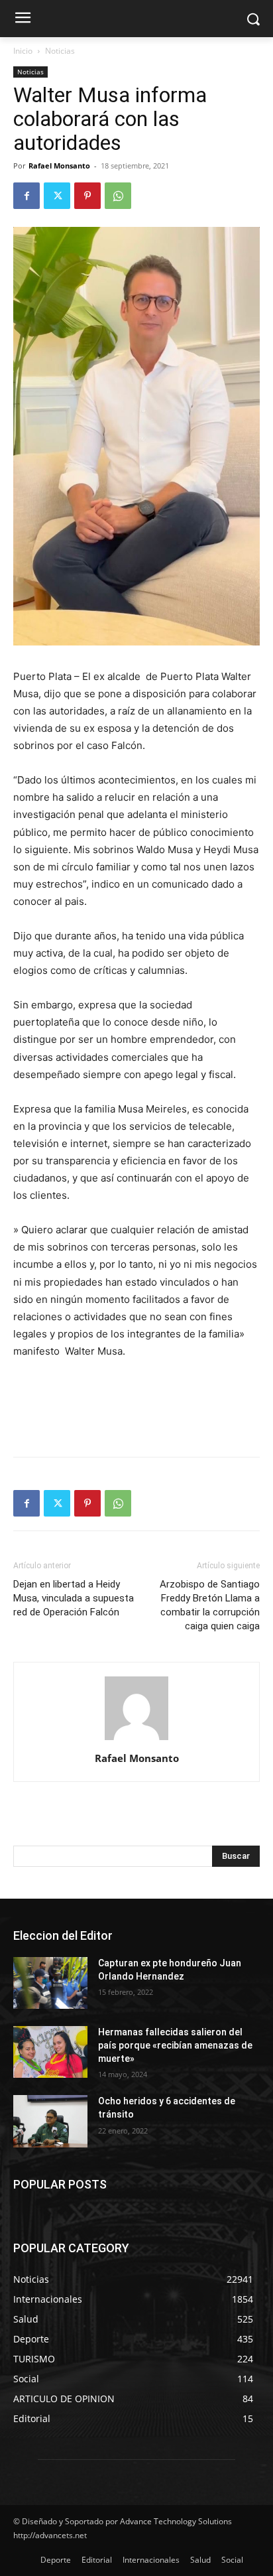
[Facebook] (27, 196)
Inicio (23, 51)
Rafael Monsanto (59, 166)
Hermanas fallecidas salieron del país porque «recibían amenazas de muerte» (175, 2045)
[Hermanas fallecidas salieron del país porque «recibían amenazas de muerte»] (50, 2052)
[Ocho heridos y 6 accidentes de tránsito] (50, 2121)
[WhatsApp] (118, 196)
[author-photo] (136, 1740)
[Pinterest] (87, 196)
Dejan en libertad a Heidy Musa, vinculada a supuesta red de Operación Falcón (74, 1598)
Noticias (60, 51)
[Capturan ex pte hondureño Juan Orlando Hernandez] (50, 1983)
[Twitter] (57, 196)
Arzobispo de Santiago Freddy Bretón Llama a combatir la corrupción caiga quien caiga (210, 1605)
